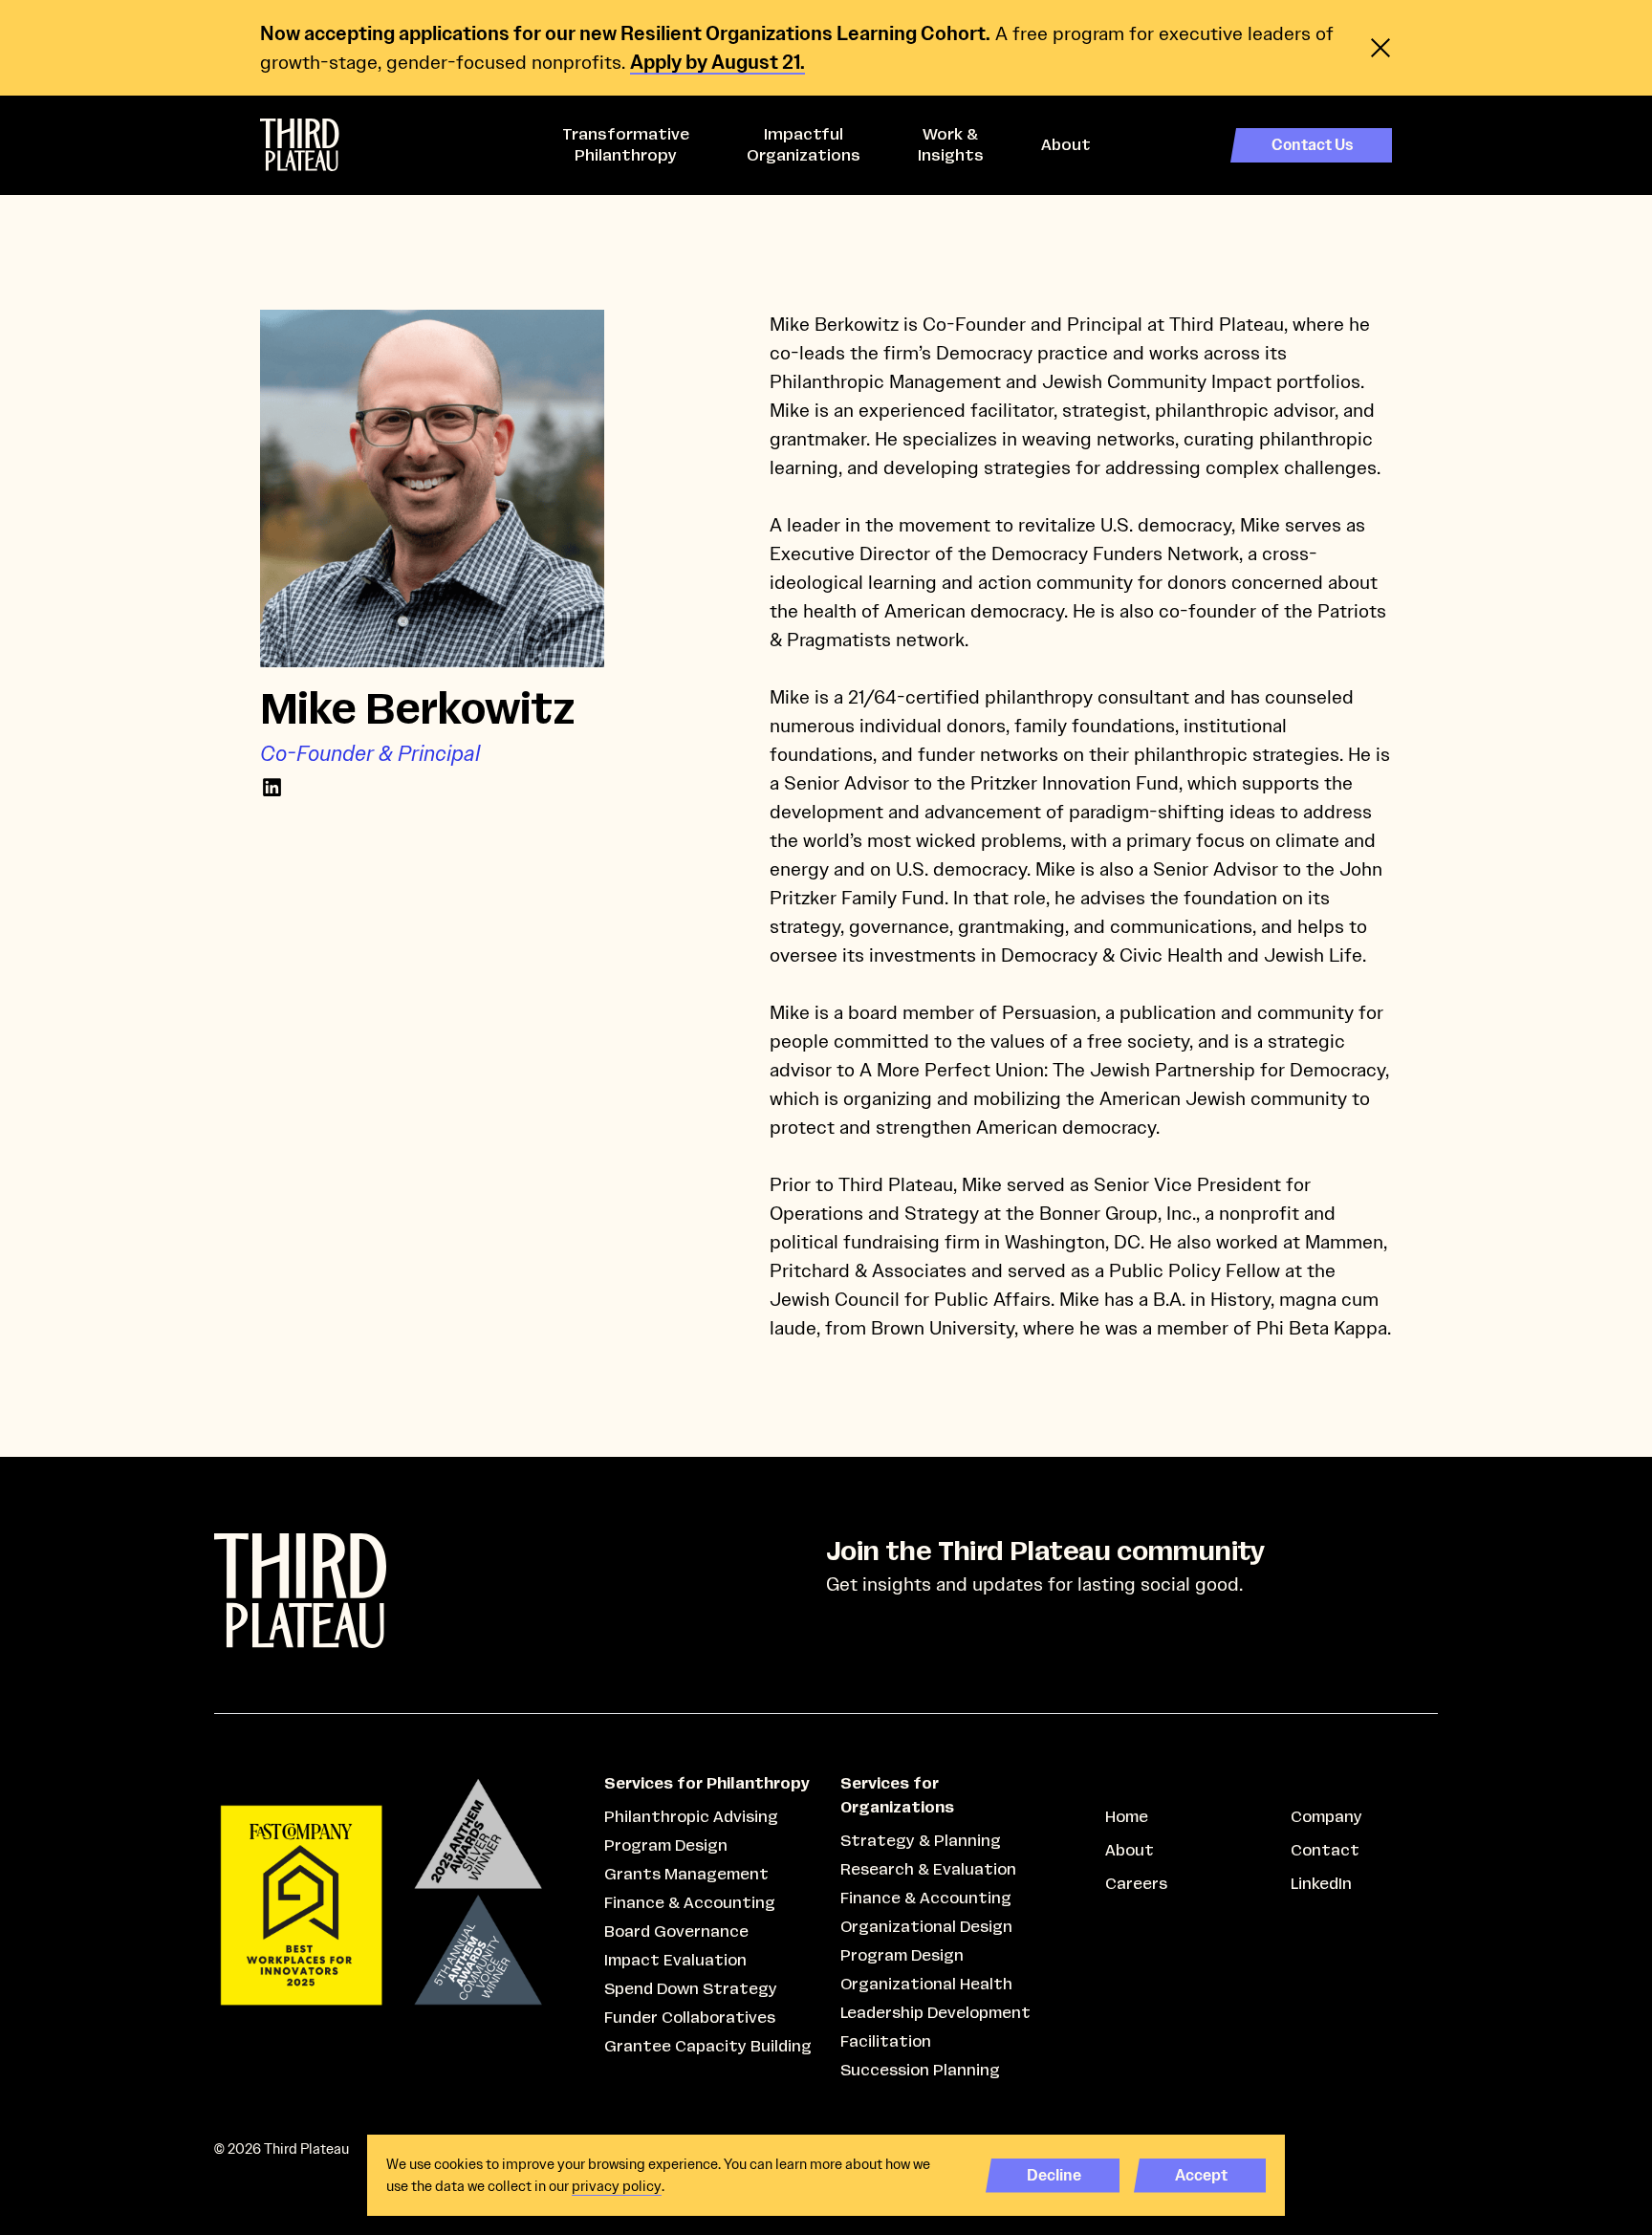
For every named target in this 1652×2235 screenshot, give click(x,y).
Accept (1201, 2176)
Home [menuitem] (1127, 1817)
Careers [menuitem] (1136, 1884)
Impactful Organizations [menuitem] (804, 145)
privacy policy (617, 2186)
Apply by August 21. (717, 62)
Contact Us (1313, 145)
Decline (1054, 2176)
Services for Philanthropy (707, 1783)
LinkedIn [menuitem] (1321, 1884)
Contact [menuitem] (1325, 1850)
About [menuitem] (1066, 145)
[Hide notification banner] (1380, 48)
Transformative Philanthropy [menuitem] (626, 145)
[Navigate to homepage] (300, 145)
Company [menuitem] (1326, 1817)
